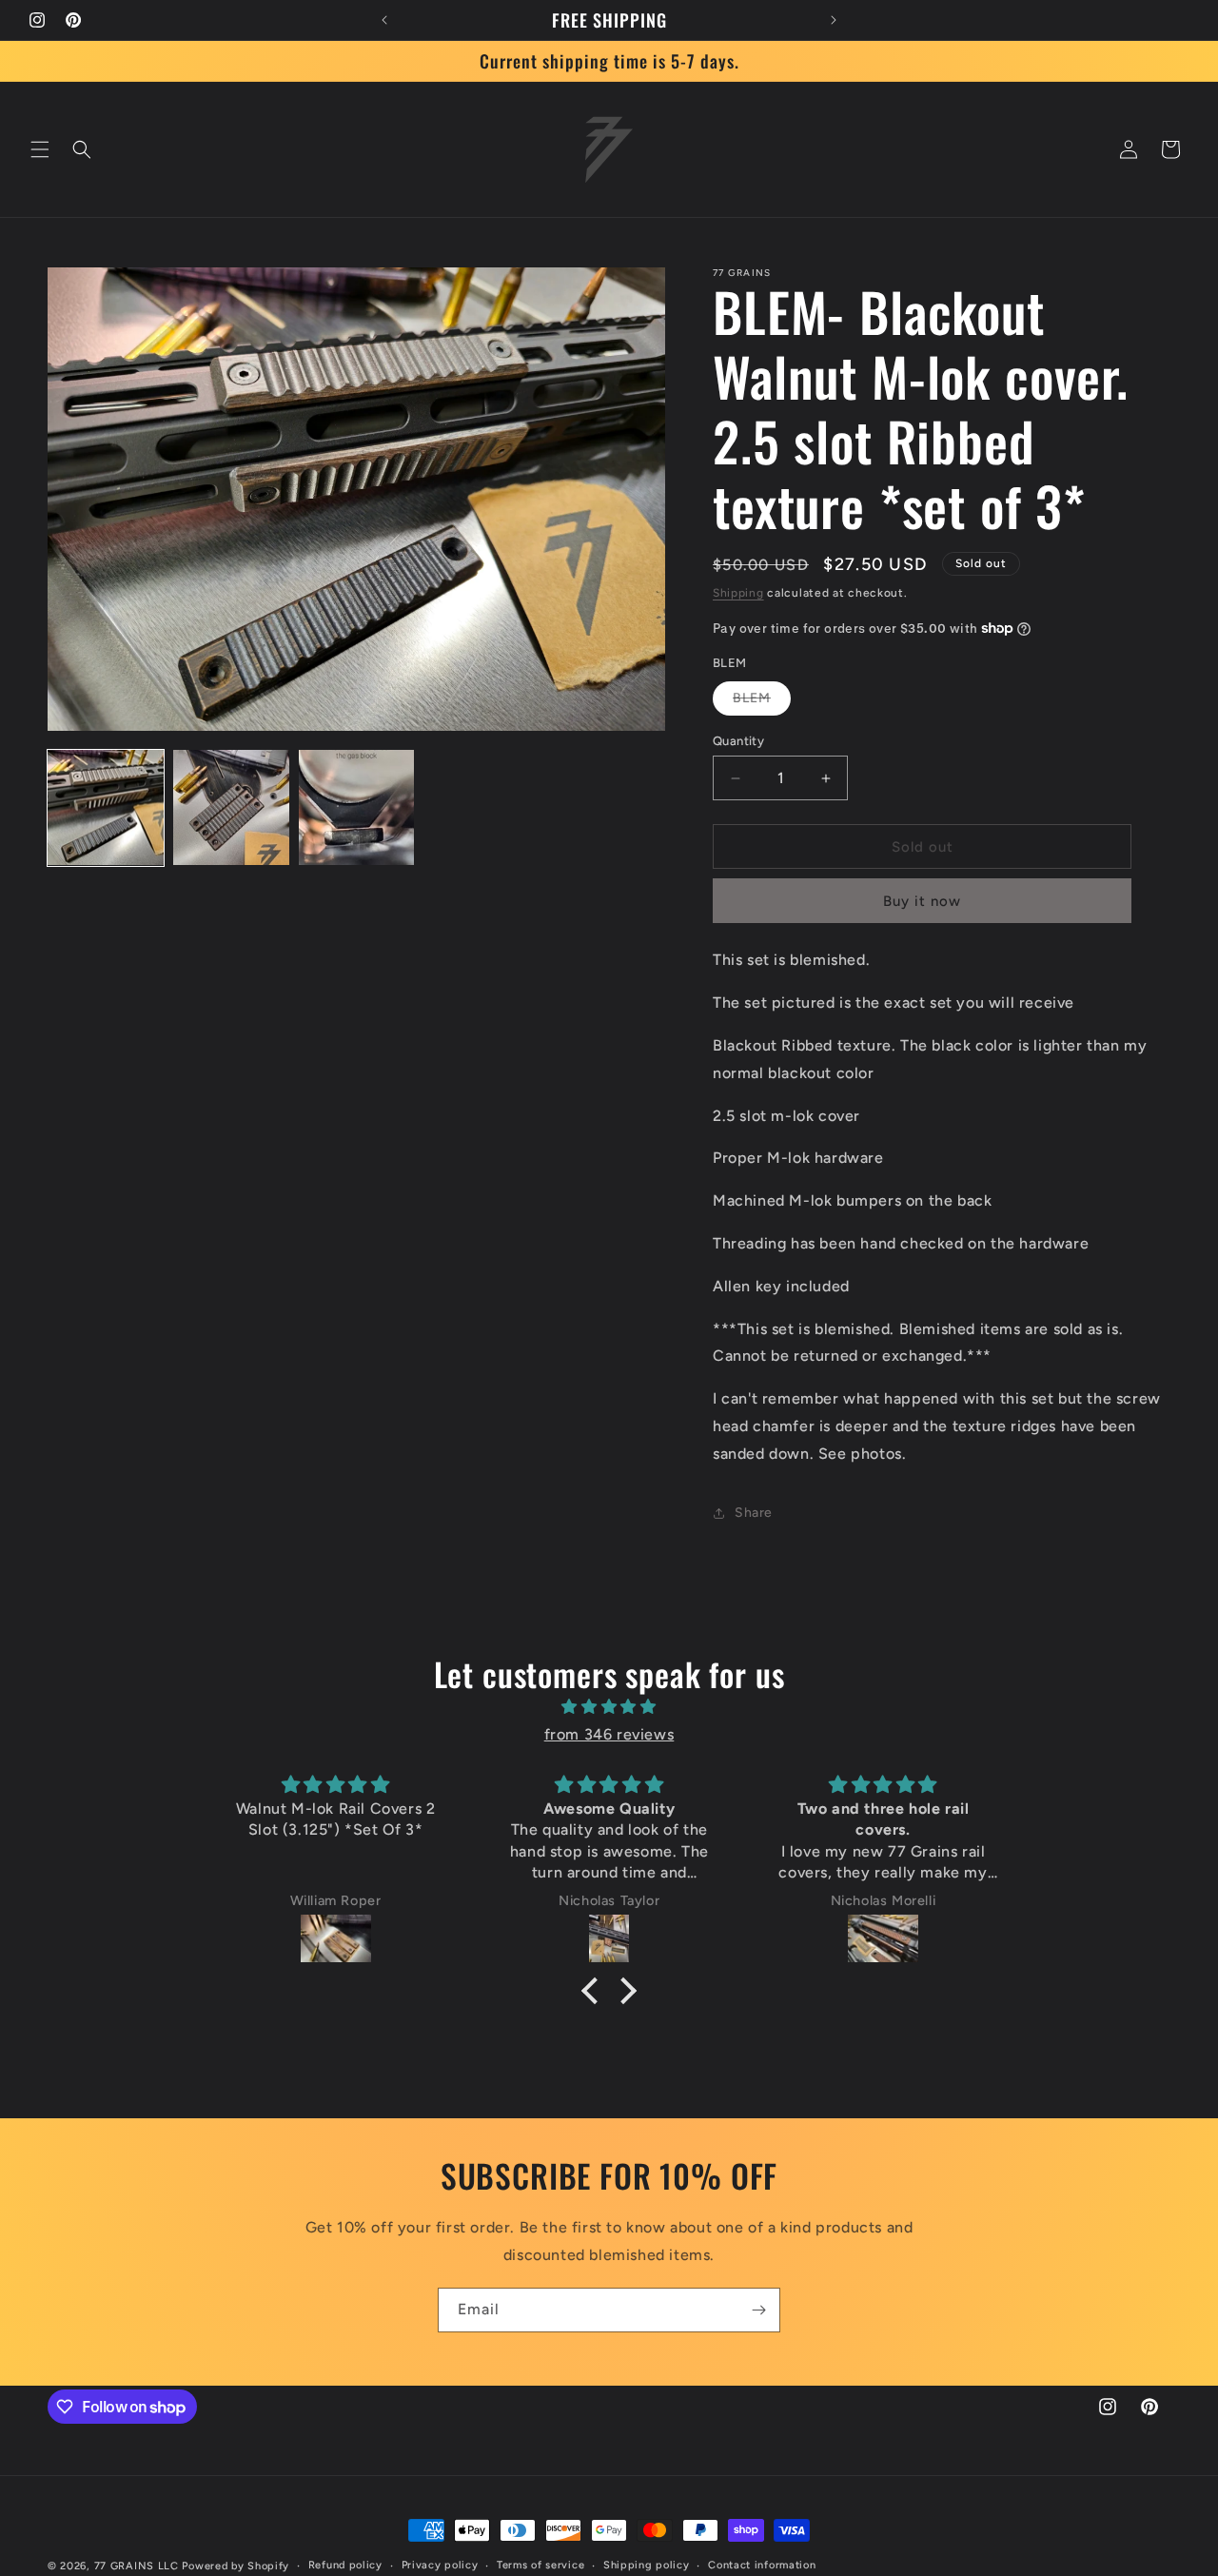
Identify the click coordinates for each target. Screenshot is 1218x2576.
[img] (609, 1707)
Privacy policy (440, 2565)
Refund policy (345, 2565)
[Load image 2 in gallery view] (231, 808)
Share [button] (754, 1513)
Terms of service (540, 2565)
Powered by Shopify (236, 2566)
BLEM (762, 702)
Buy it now (922, 901)
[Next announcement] (834, 20)
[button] (40, 149)
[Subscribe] (758, 2310)
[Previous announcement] (384, 20)
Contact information (762, 2565)
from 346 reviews (609, 1734)
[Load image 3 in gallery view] (357, 808)
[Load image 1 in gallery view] (106, 808)
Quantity (738, 741)
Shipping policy (647, 2565)
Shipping (738, 593)
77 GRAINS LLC (137, 2566)
